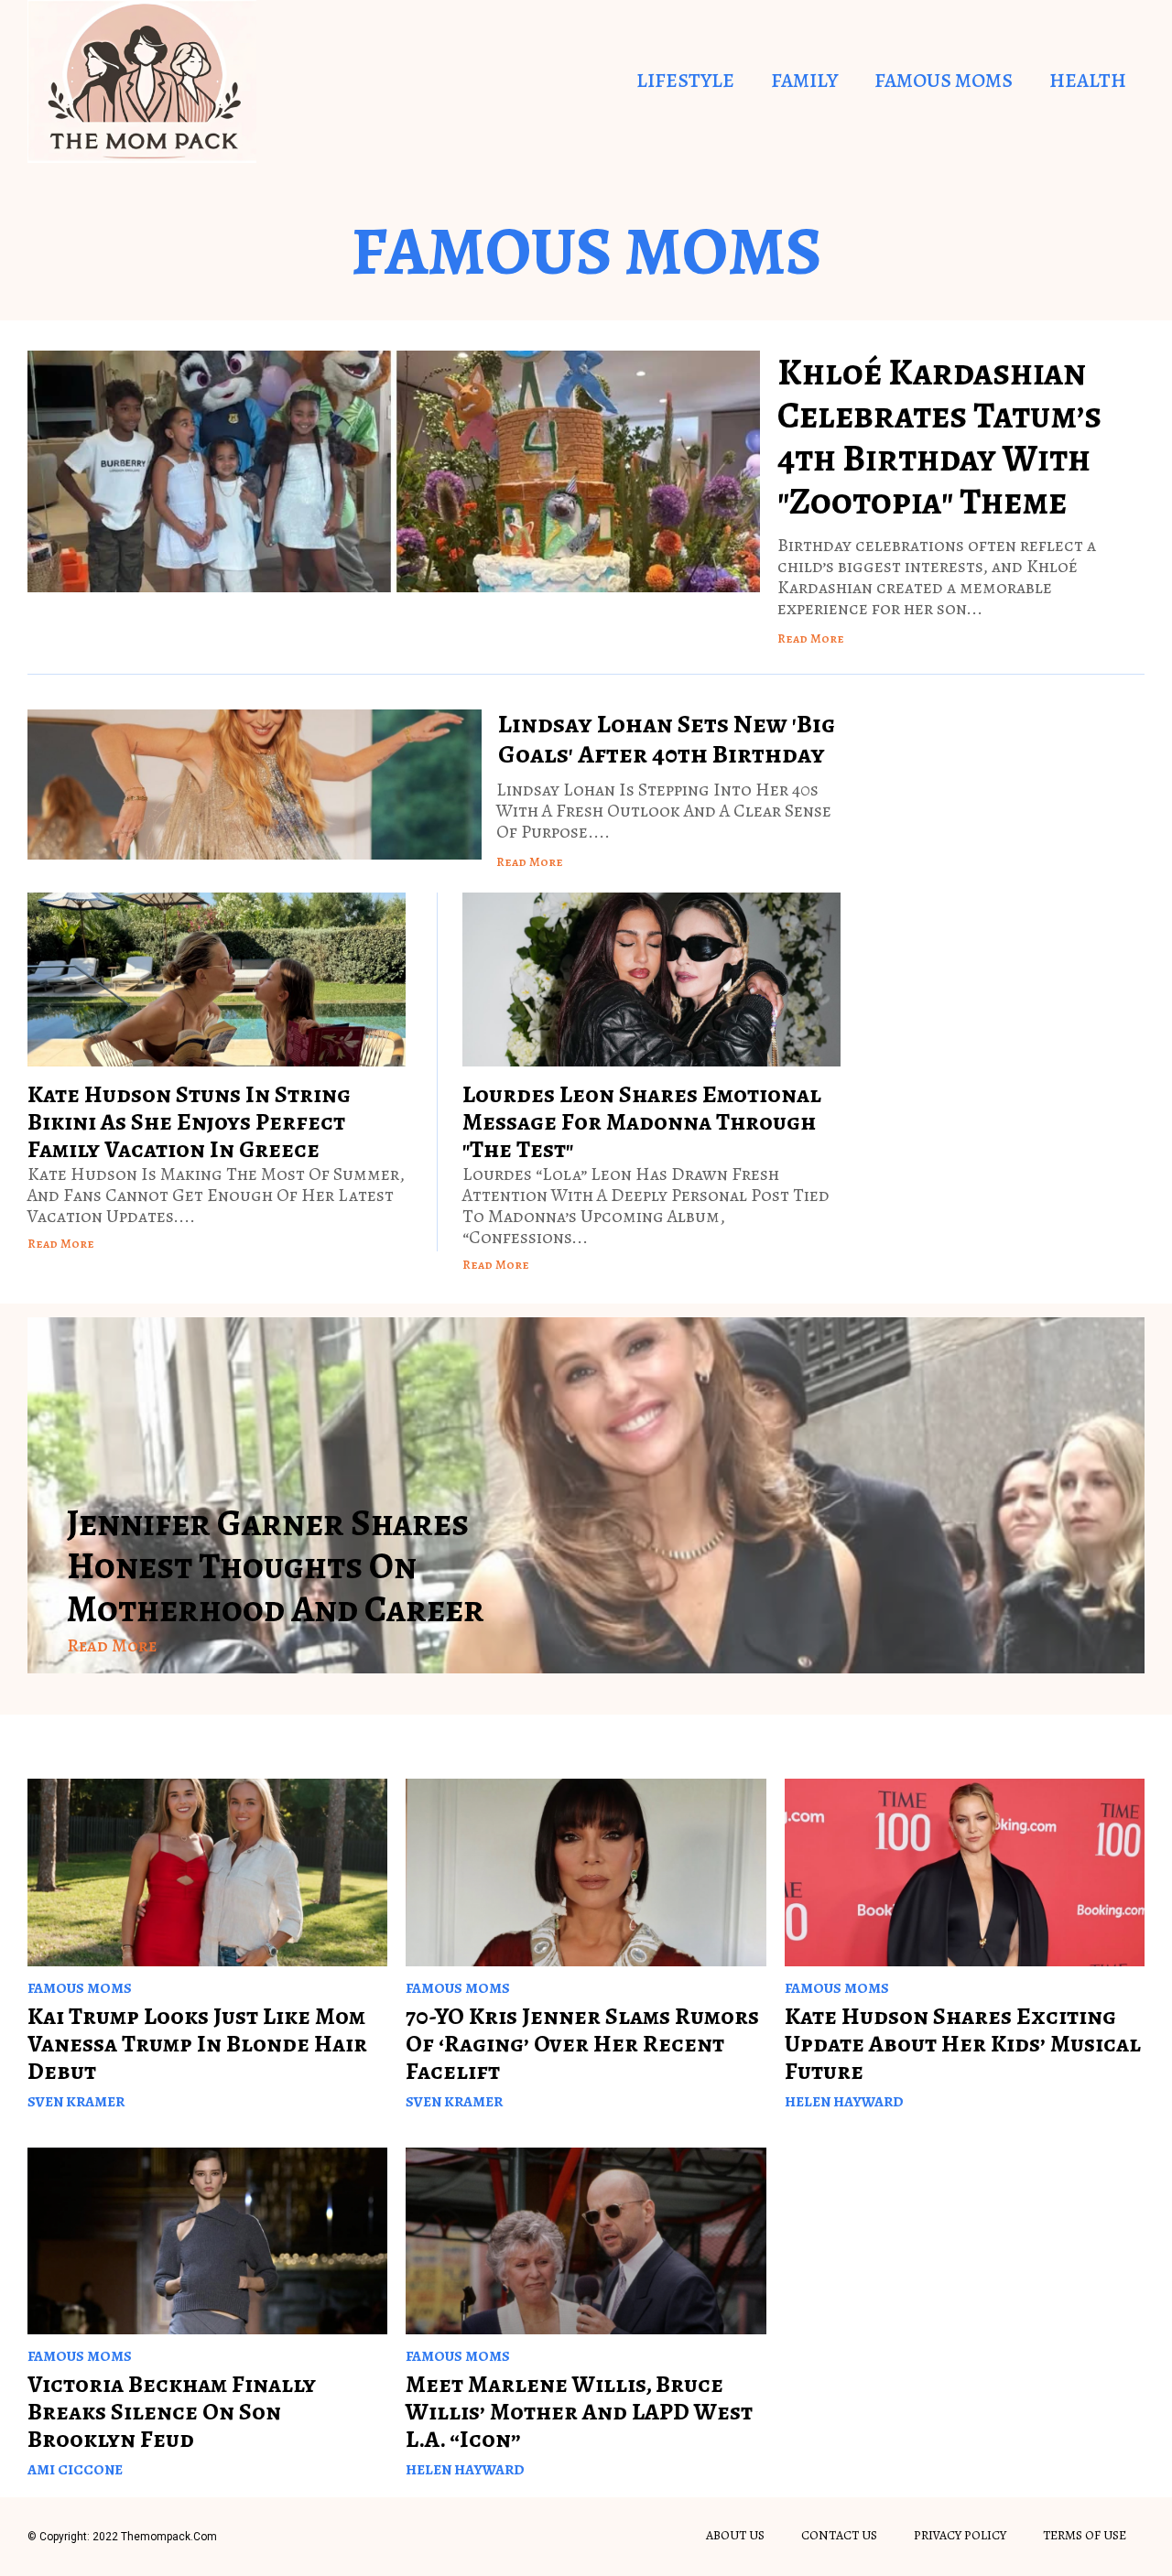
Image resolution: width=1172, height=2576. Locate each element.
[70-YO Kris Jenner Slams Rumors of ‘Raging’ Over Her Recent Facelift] (586, 1872)
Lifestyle (685, 81)
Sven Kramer (76, 2102)
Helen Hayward (844, 2102)
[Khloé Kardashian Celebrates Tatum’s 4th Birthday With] (394, 471)
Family (804, 81)
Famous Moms (944, 81)
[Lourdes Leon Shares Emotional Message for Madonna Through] (651, 980)
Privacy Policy (960, 2535)
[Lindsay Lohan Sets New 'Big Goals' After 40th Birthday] (255, 785)
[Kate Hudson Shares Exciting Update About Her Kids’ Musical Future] (965, 1872)
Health (1088, 81)
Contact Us (839, 2535)
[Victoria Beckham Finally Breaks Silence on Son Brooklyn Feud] (207, 2241)
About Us (735, 2535)
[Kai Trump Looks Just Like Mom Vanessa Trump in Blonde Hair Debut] (207, 1872)
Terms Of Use (1085, 2535)
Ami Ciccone (75, 2470)
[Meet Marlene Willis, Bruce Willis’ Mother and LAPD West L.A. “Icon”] (586, 2241)
